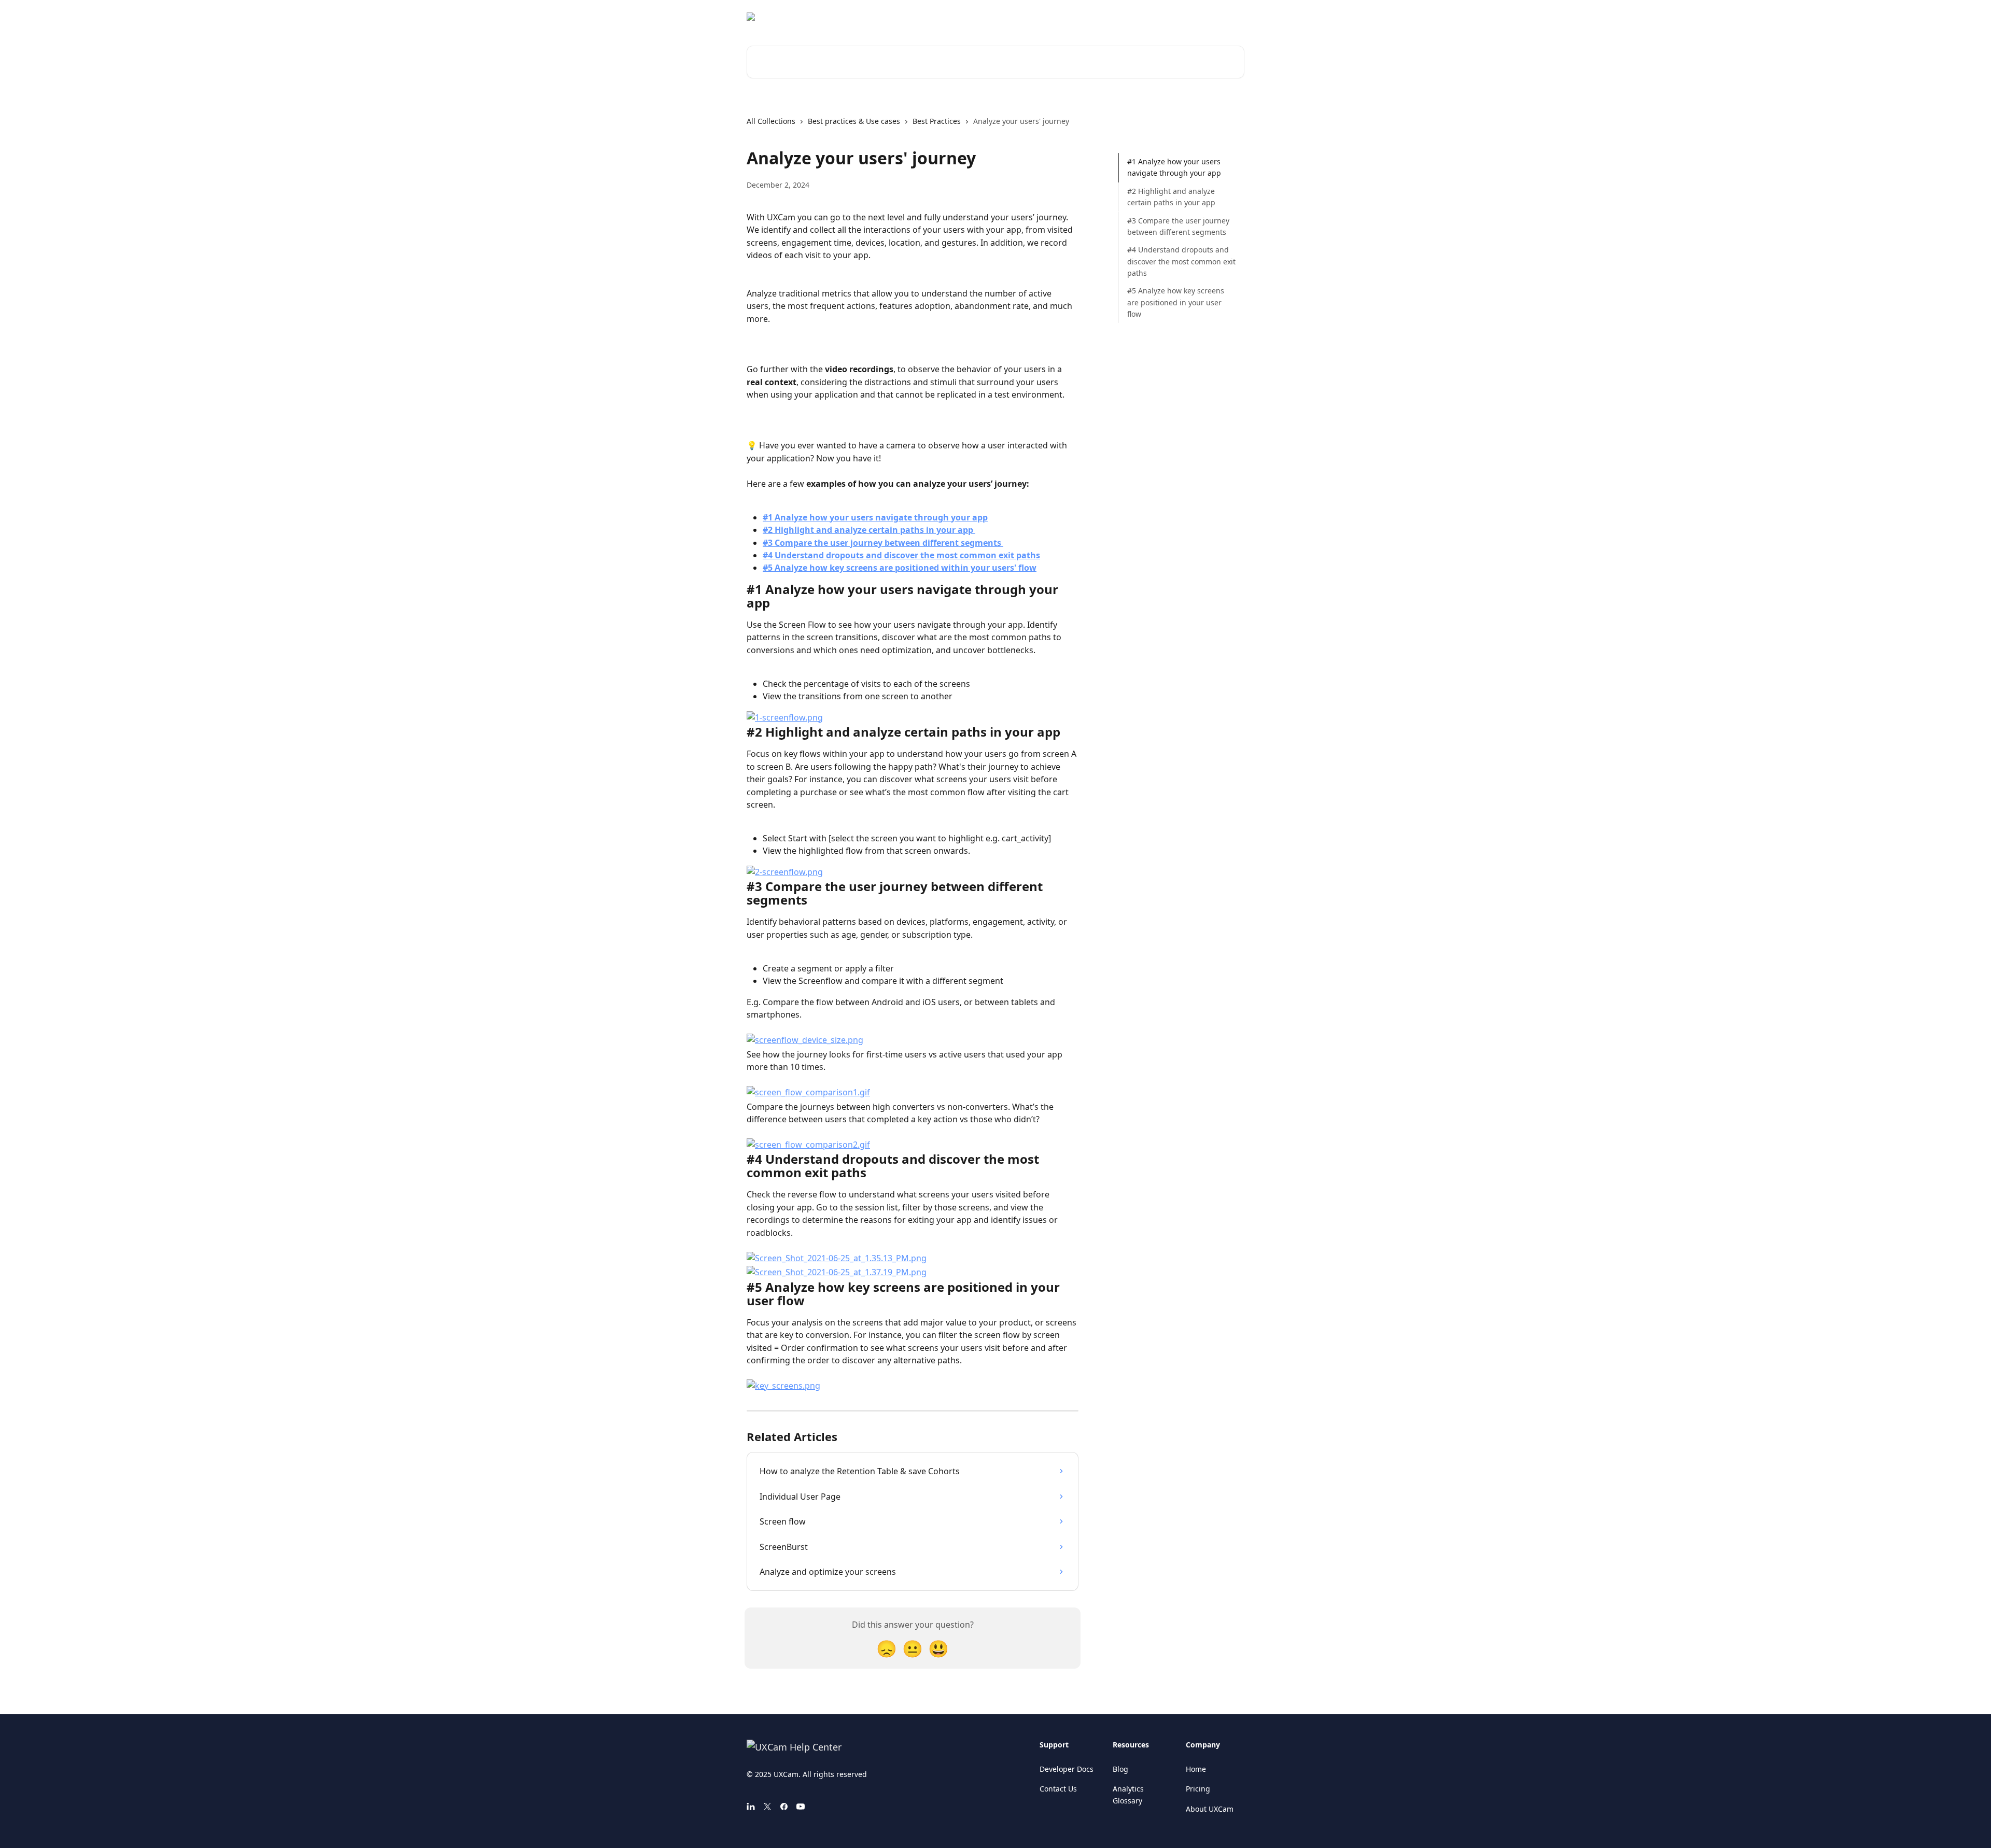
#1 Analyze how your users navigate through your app (1174, 167)
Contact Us (1058, 1789)
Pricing (1198, 1789)
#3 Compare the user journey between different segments (1178, 226)
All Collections (771, 121)
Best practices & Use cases (854, 121)
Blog (1120, 1769)
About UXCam (1210, 1809)
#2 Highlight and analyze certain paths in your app (1171, 197)
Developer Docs (1067, 1769)
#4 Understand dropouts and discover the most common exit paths (1181, 261)
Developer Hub (1211, 17)
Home (1196, 1769)
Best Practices (937, 121)
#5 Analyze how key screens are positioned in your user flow (1176, 302)
